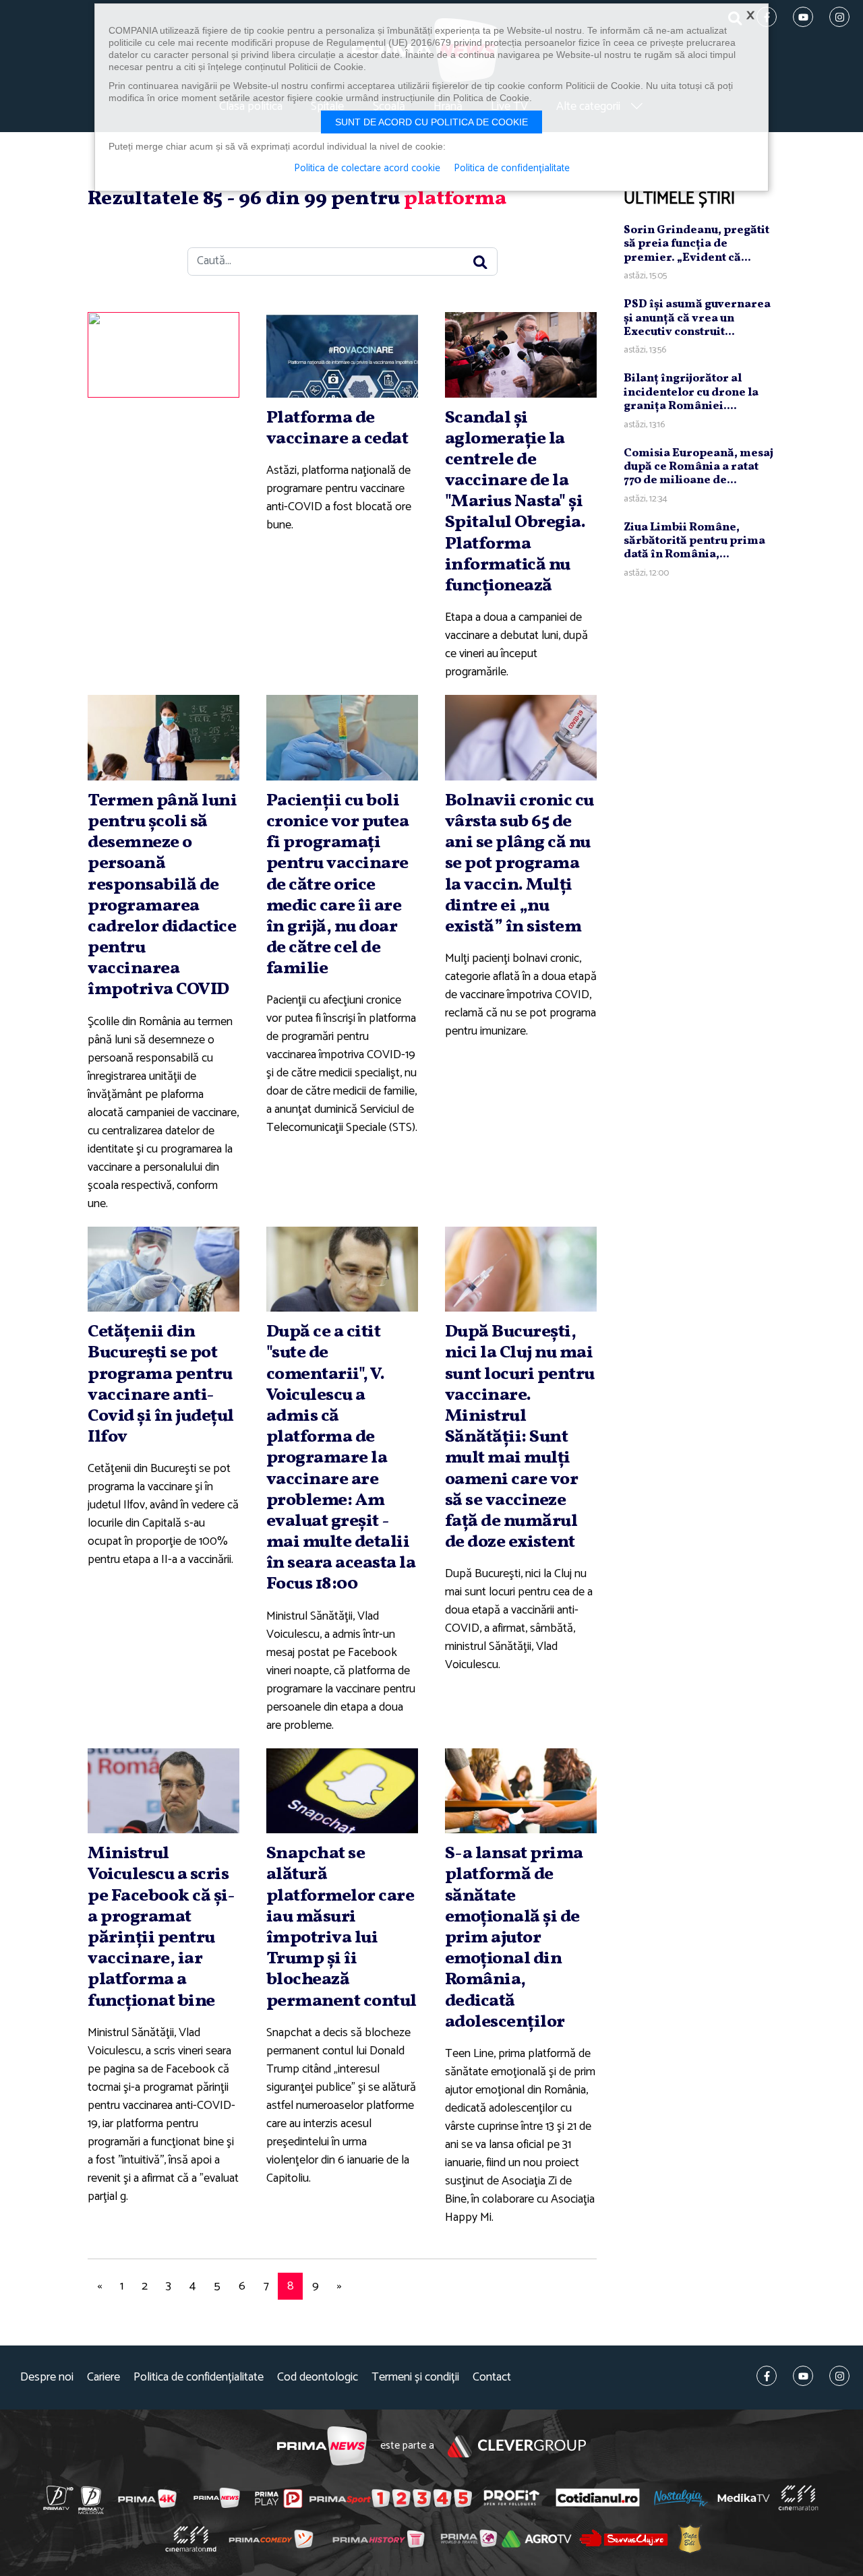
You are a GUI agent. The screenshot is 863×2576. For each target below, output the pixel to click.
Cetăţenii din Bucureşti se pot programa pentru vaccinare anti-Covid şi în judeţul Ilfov (161, 1384)
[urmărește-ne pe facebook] (767, 2376)
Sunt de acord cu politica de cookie (431, 122)
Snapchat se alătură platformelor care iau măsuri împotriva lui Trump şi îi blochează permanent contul (341, 1927)
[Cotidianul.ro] (598, 2498)
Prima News (322, 2446)
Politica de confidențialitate (199, 2378)
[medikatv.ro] (744, 2498)
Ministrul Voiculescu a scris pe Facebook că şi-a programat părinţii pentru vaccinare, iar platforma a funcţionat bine (161, 1927)
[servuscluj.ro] (624, 2539)
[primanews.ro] (217, 2498)
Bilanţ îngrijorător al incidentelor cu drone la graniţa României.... (691, 392)
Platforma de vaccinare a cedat (337, 428)
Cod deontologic (318, 2378)
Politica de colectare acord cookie (367, 168)
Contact (492, 2378)
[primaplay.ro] (278, 2498)
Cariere (103, 2378)
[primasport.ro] (390, 2498)
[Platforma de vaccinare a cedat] (342, 355)
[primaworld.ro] (469, 2538)
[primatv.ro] (59, 2498)
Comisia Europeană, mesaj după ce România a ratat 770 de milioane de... (698, 467)
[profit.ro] (512, 2498)
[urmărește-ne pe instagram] (839, 2376)
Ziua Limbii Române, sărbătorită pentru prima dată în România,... (694, 541)
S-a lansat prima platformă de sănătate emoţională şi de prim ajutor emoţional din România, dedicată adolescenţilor (514, 1938)
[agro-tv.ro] (537, 2539)
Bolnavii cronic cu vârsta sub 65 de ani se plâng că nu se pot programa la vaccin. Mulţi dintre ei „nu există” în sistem (519, 864)
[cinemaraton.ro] (798, 2498)
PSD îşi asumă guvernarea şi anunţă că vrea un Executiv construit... (697, 318)
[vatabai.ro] (690, 2539)
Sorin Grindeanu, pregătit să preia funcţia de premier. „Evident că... (696, 244)
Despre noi (47, 2378)
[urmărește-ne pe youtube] (803, 2376)
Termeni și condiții (415, 2378)
